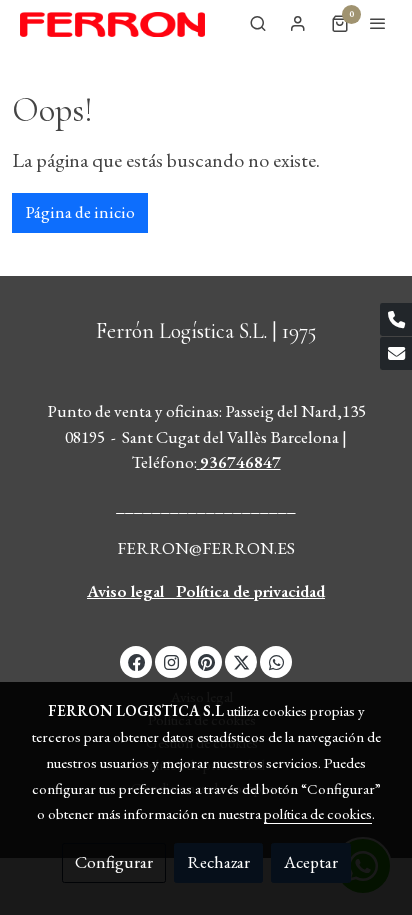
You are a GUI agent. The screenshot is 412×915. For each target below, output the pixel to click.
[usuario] (298, 23)
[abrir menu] (378, 23)
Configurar (114, 862)
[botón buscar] (258, 23)
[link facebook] (136, 661)
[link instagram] (171, 661)
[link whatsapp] (276, 661)
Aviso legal (125, 591)
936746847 (240, 462)
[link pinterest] (206, 661)
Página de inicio (80, 212)
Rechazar (218, 862)
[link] (112, 23)
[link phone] (396, 319)
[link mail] (396, 353)
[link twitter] (241, 661)
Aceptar (311, 862)
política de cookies (318, 813)
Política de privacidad (250, 591)
